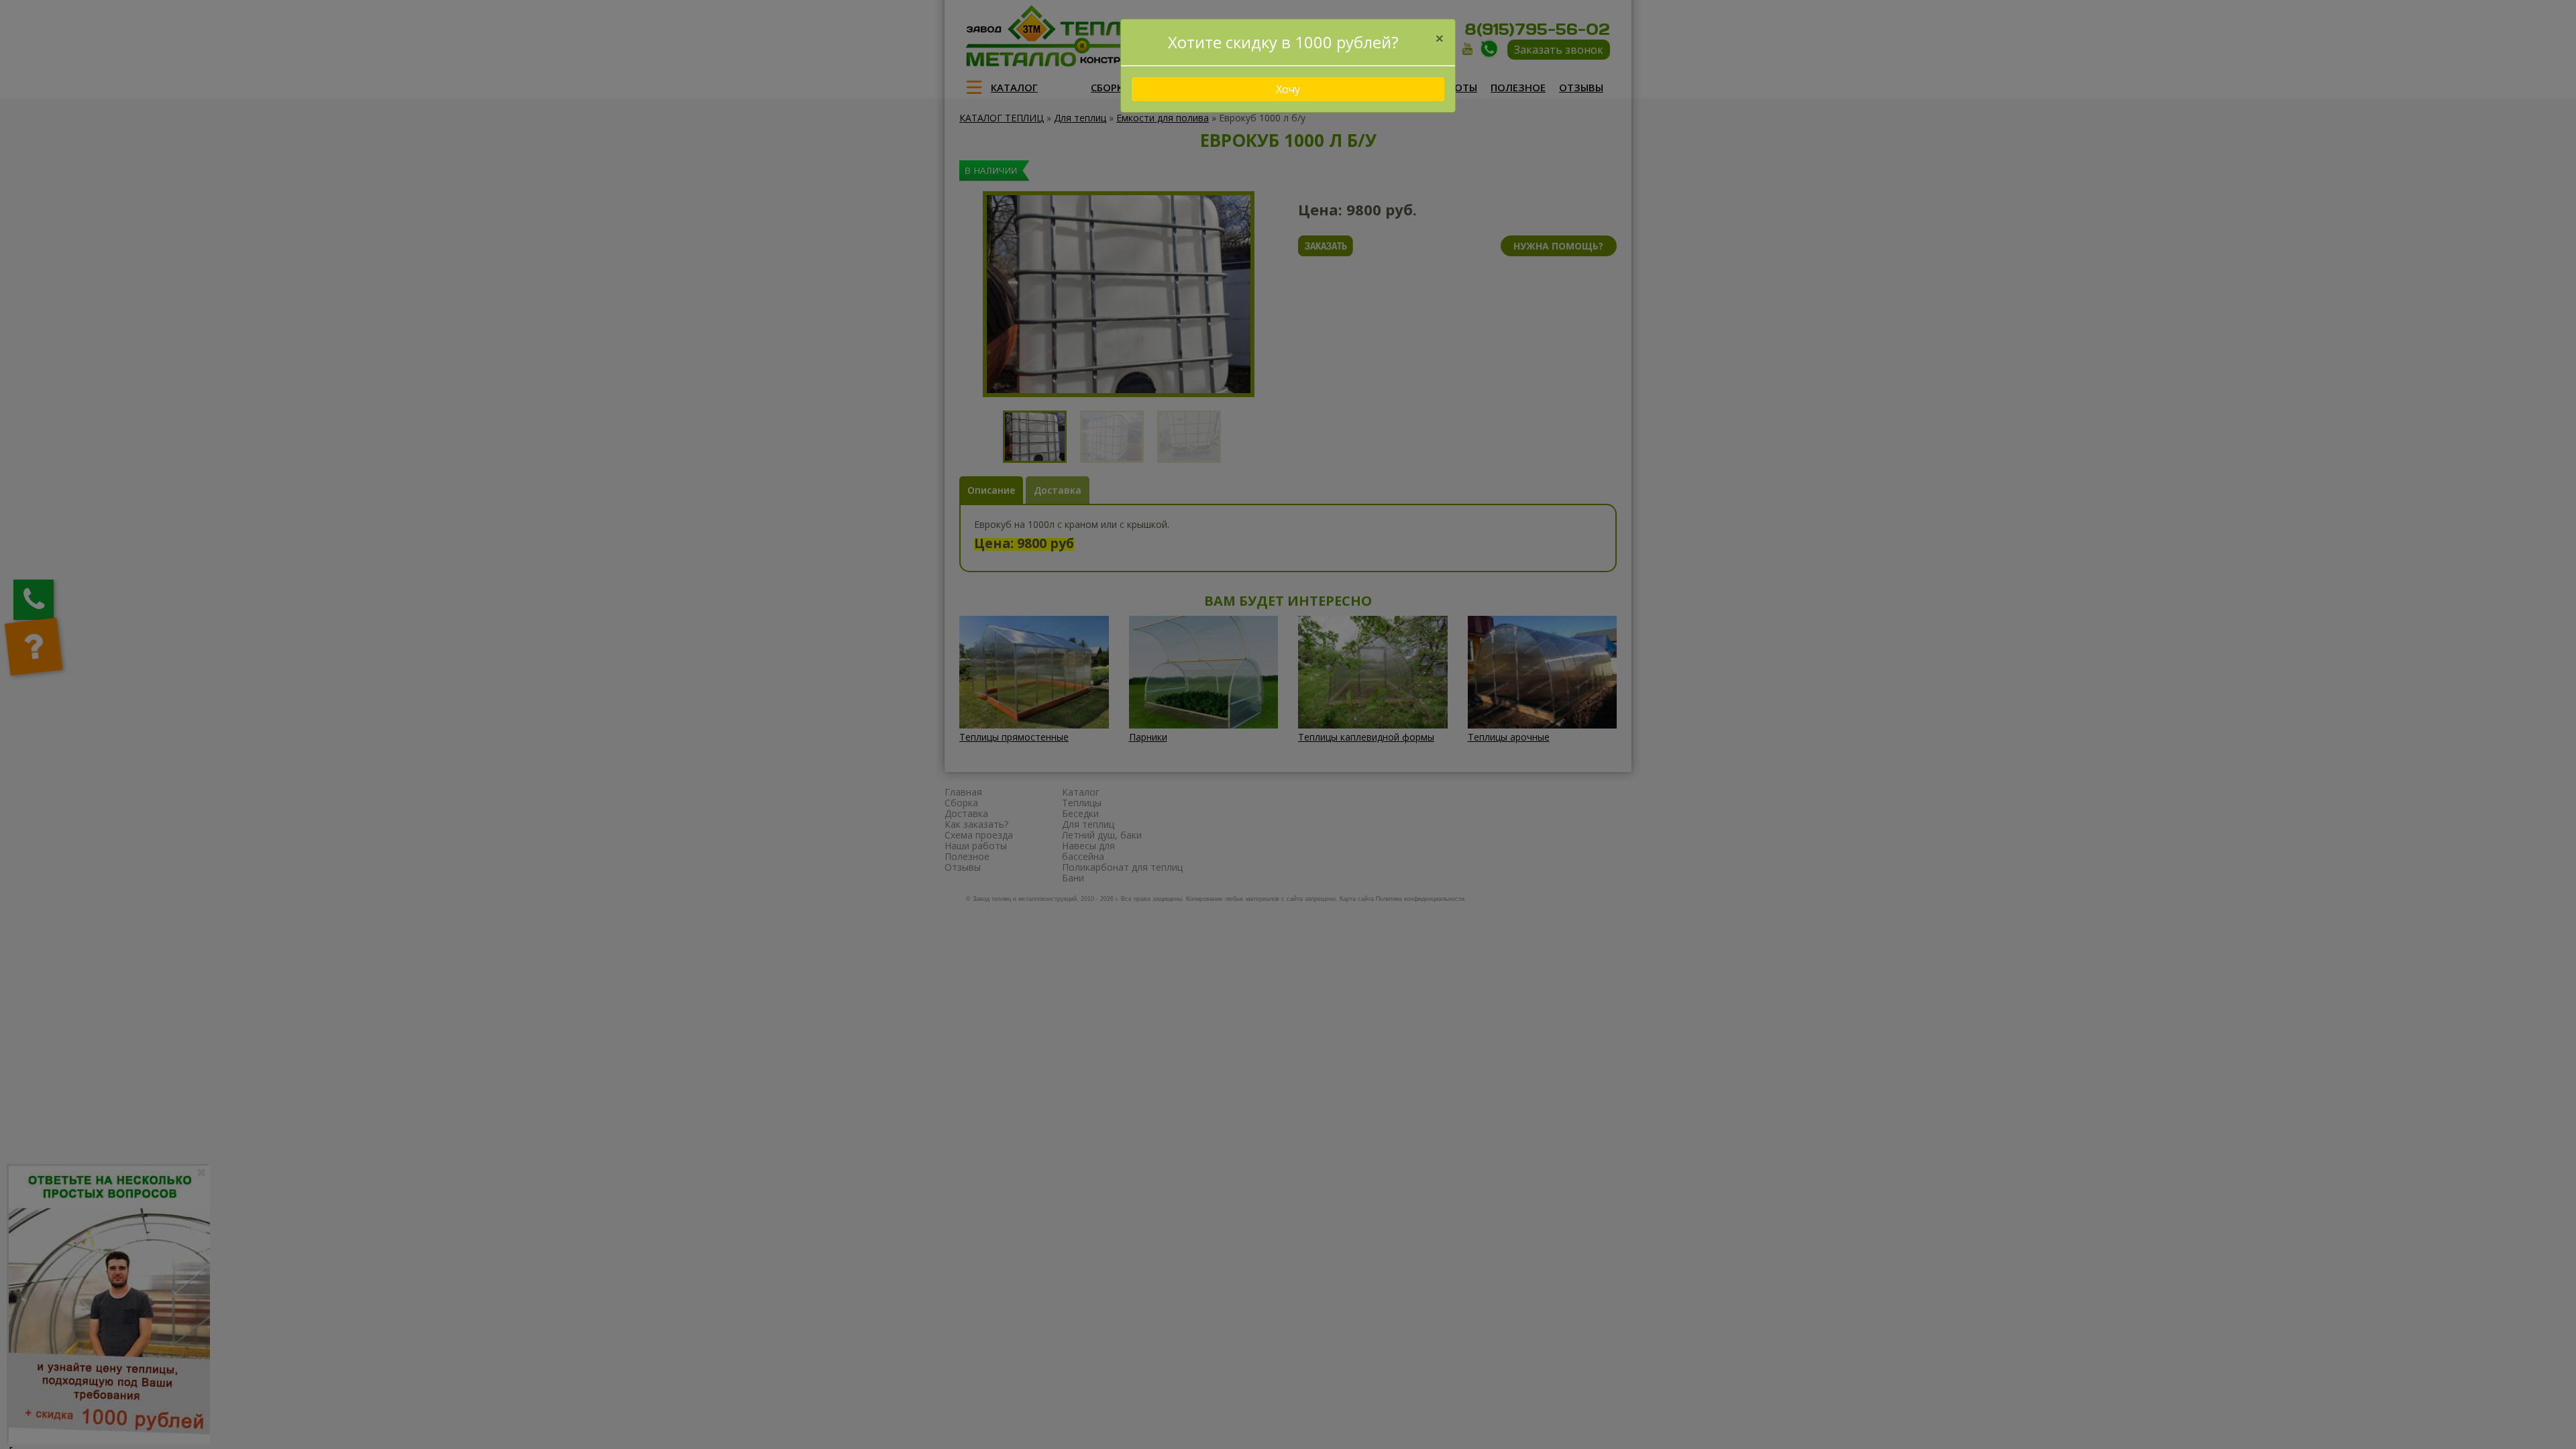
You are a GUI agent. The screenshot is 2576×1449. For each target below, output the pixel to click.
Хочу (1288, 89)
